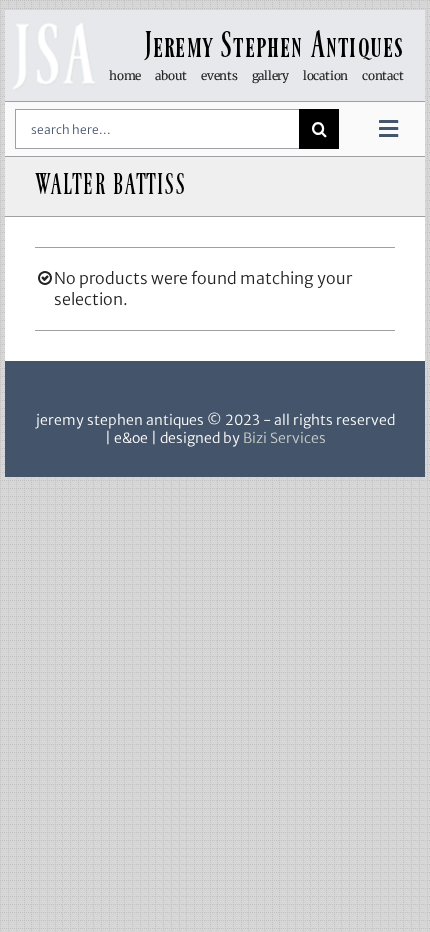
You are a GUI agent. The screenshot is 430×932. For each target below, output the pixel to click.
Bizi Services (284, 438)
